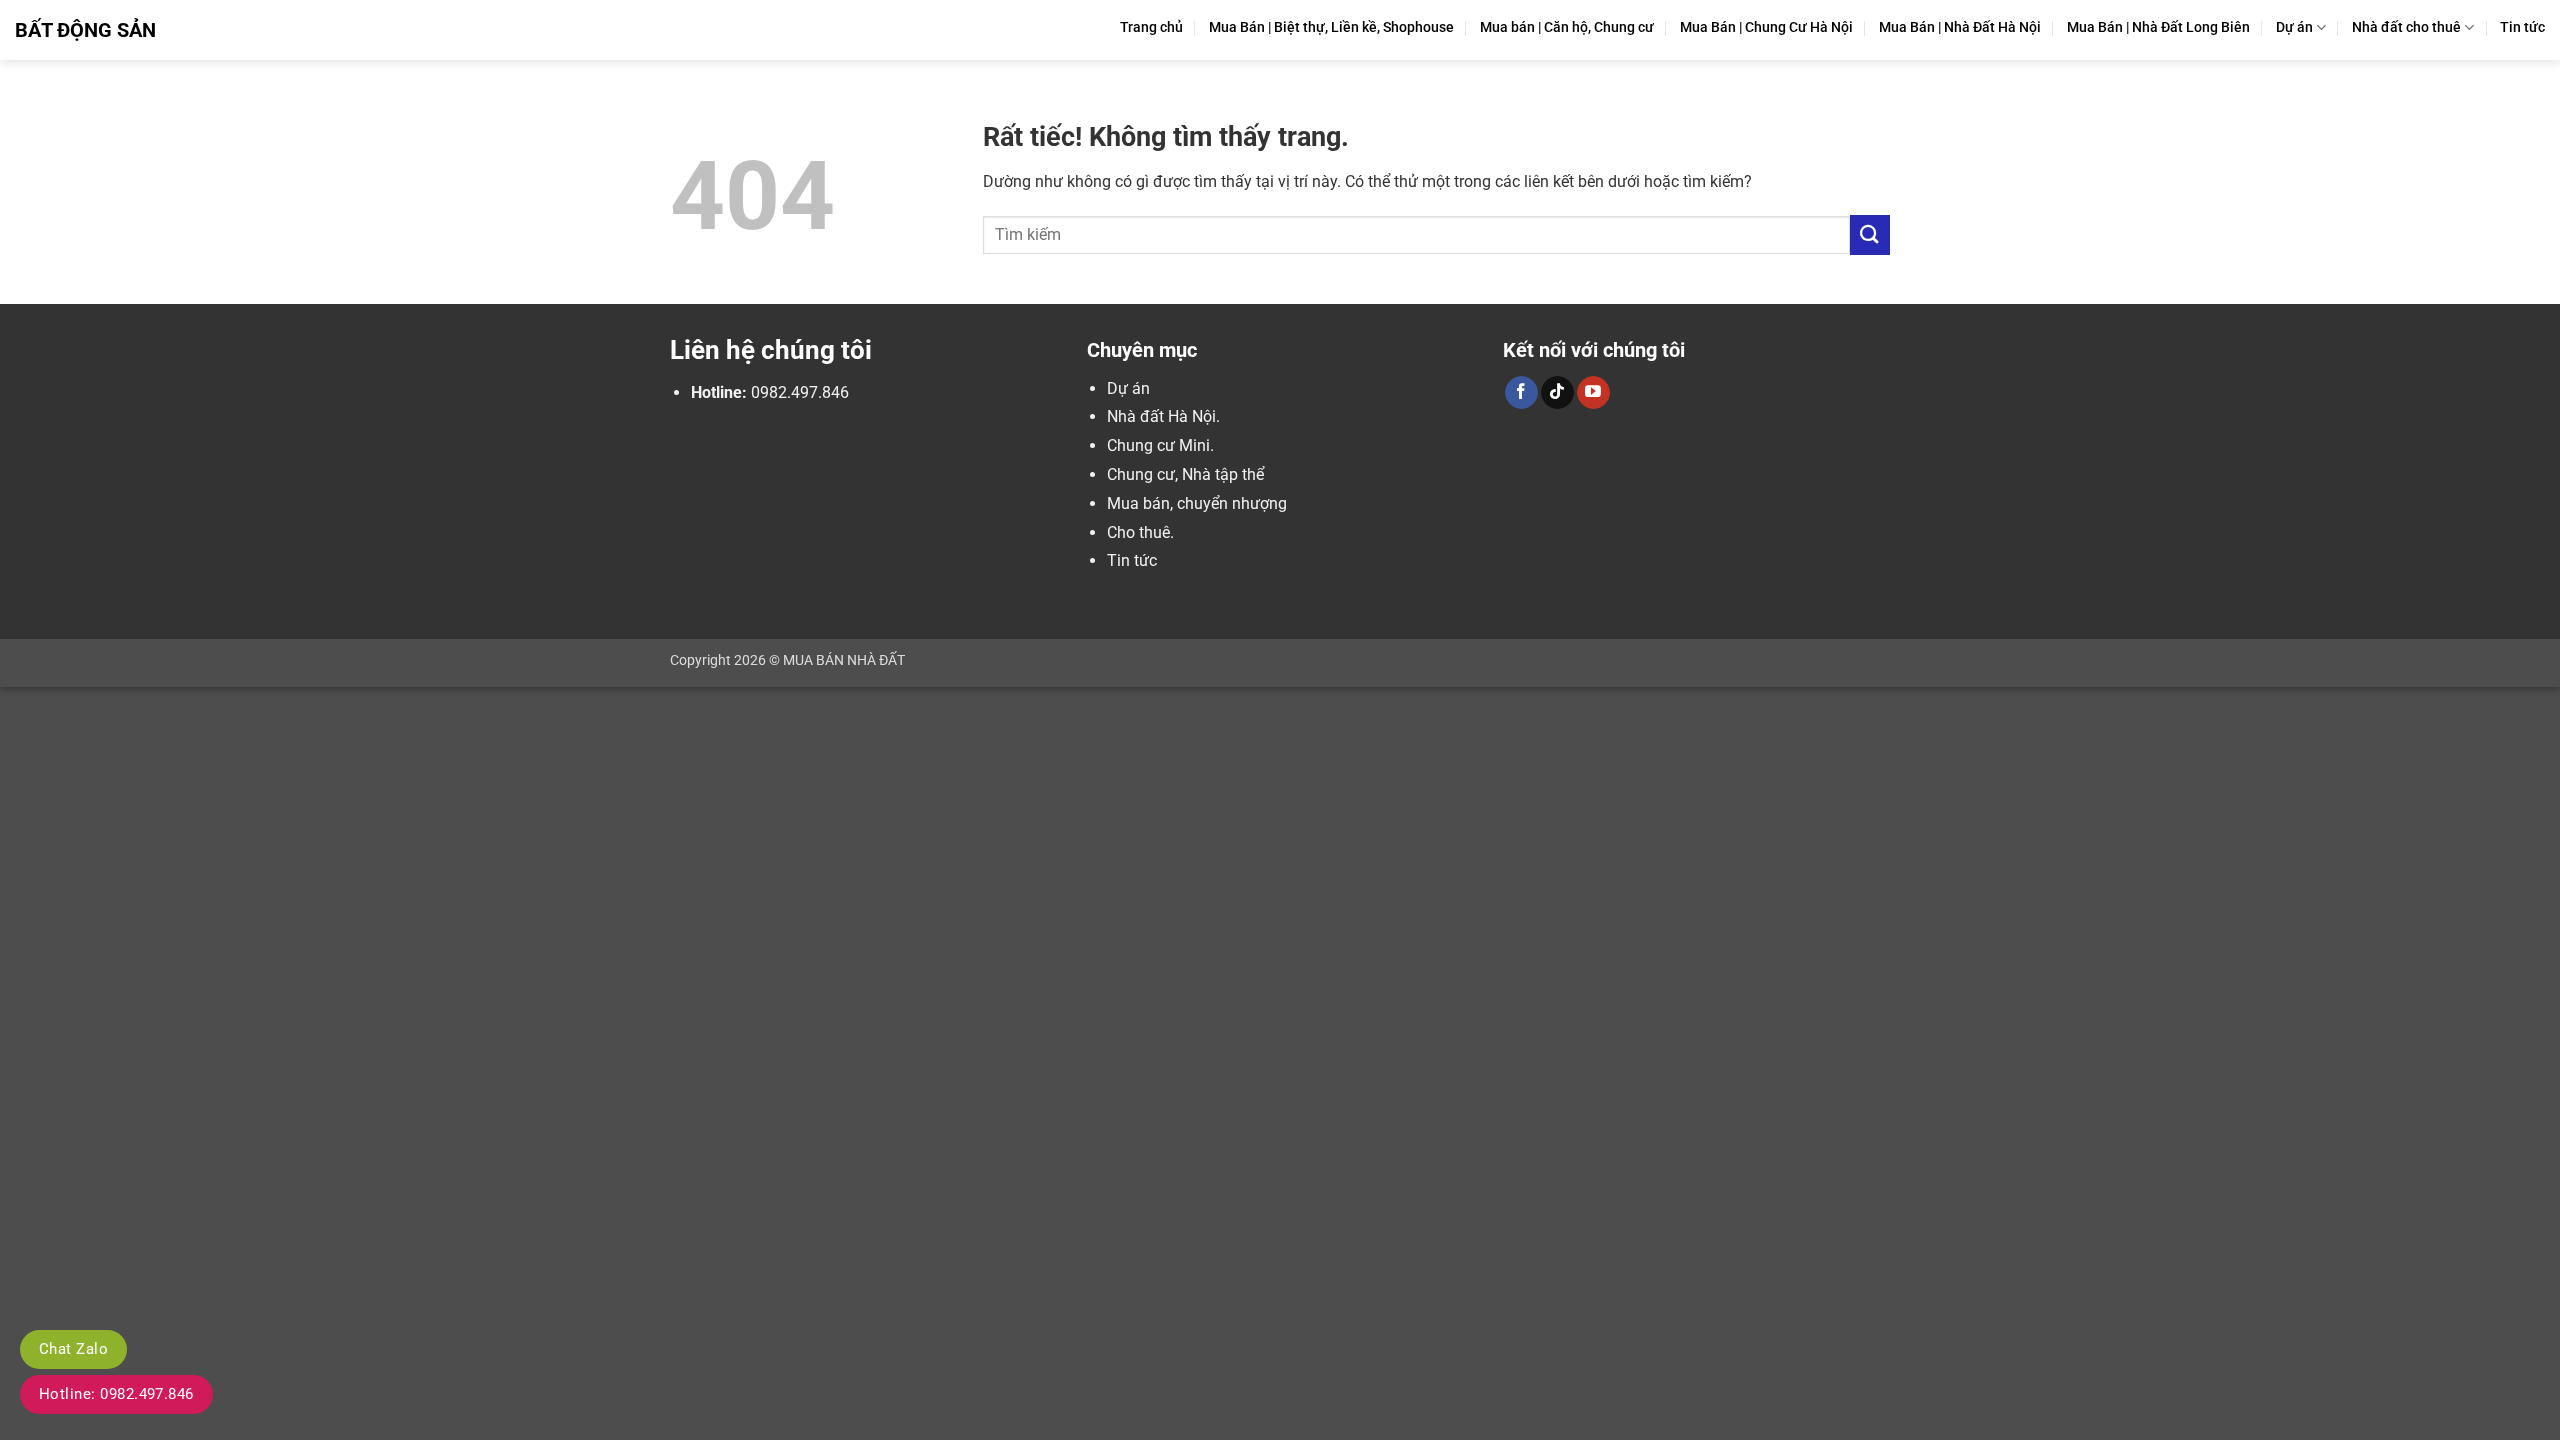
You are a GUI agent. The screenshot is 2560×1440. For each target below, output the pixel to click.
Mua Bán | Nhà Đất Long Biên (2158, 27)
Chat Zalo (73, 1349)
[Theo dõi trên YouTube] (1593, 393)
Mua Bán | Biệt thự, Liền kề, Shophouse (1331, 27)
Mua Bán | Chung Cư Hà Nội (1766, 27)
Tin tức (2522, 27)
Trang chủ (1151, 27)
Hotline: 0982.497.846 (116, 1394)
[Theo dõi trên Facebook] (1521, 393)
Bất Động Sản (85, 30)
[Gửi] (1870, 234)
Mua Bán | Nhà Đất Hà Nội (1960, 27)
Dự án (2294, 27)
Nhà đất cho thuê (2406, 27)
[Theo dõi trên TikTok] (1557, 393)
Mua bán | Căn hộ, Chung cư (1567, 27)
